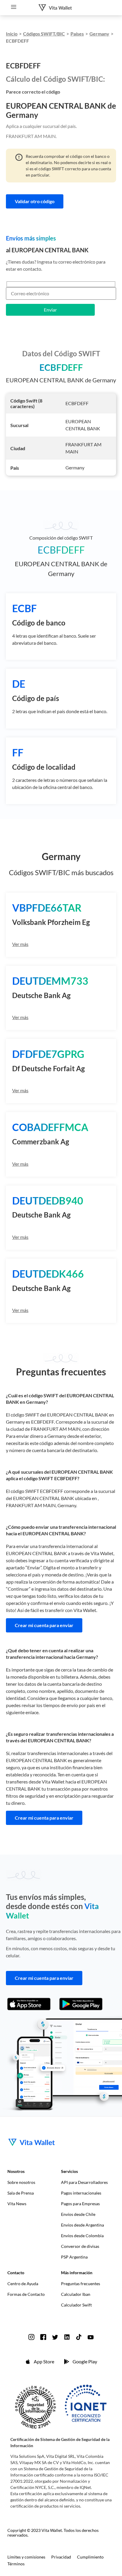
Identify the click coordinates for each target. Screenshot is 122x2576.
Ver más (20, 944)
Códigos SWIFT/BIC (44, 34)
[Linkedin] (67, 2337)
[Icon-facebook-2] (43, 2337)
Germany (99, 34)
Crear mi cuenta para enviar (44, 1625)
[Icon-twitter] (55, 2337)
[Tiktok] (79, 2337)
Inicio (12, 34)
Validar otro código (35, 201)
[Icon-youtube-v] (91, 2337)
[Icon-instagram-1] (31, 2337)
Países (77, 34)
